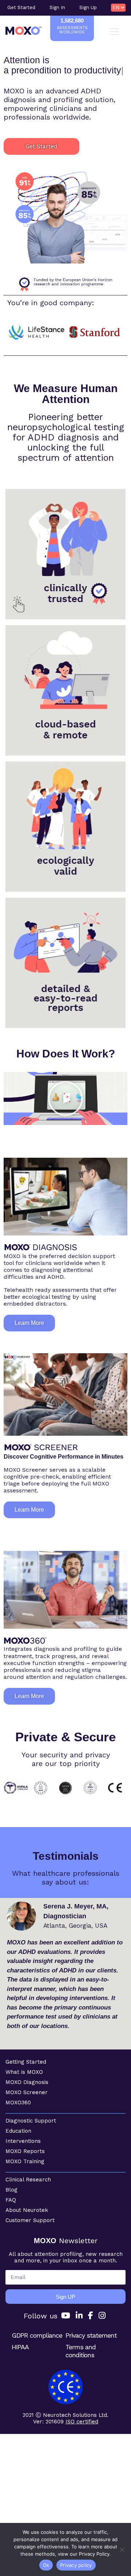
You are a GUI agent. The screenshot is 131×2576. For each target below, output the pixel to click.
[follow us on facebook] (91, 2316)
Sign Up (88, 7)
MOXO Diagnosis (27, 2082)
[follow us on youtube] (66, 2316)
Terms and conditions (81, 2351)
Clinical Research (28, 2180)
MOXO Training (25, 2161)
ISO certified (82, 2422)
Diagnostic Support (31, 2121)
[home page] (23, 31)
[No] (122, 2549)
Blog (11, 2190)
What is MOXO (24, 2072)
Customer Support (30, 2220)
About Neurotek (27, 2210)
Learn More (66, 583)
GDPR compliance (37, 2335)
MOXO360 (18, 2103)
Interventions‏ (23, 2141)
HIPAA (20, 2347)
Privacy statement (91, 2335)
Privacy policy (76, 2565)
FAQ (11, 2200)
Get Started (21, 7)
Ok (46, 2565)
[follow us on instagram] (102, 2316)
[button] (65, 1098)
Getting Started (26, 2062)
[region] (65, 217)
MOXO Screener (27, 2092)
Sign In (57, 7)
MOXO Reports (25, 2151)
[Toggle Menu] (116, 32)
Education (18, 2131)
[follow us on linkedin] (79, 2316)
